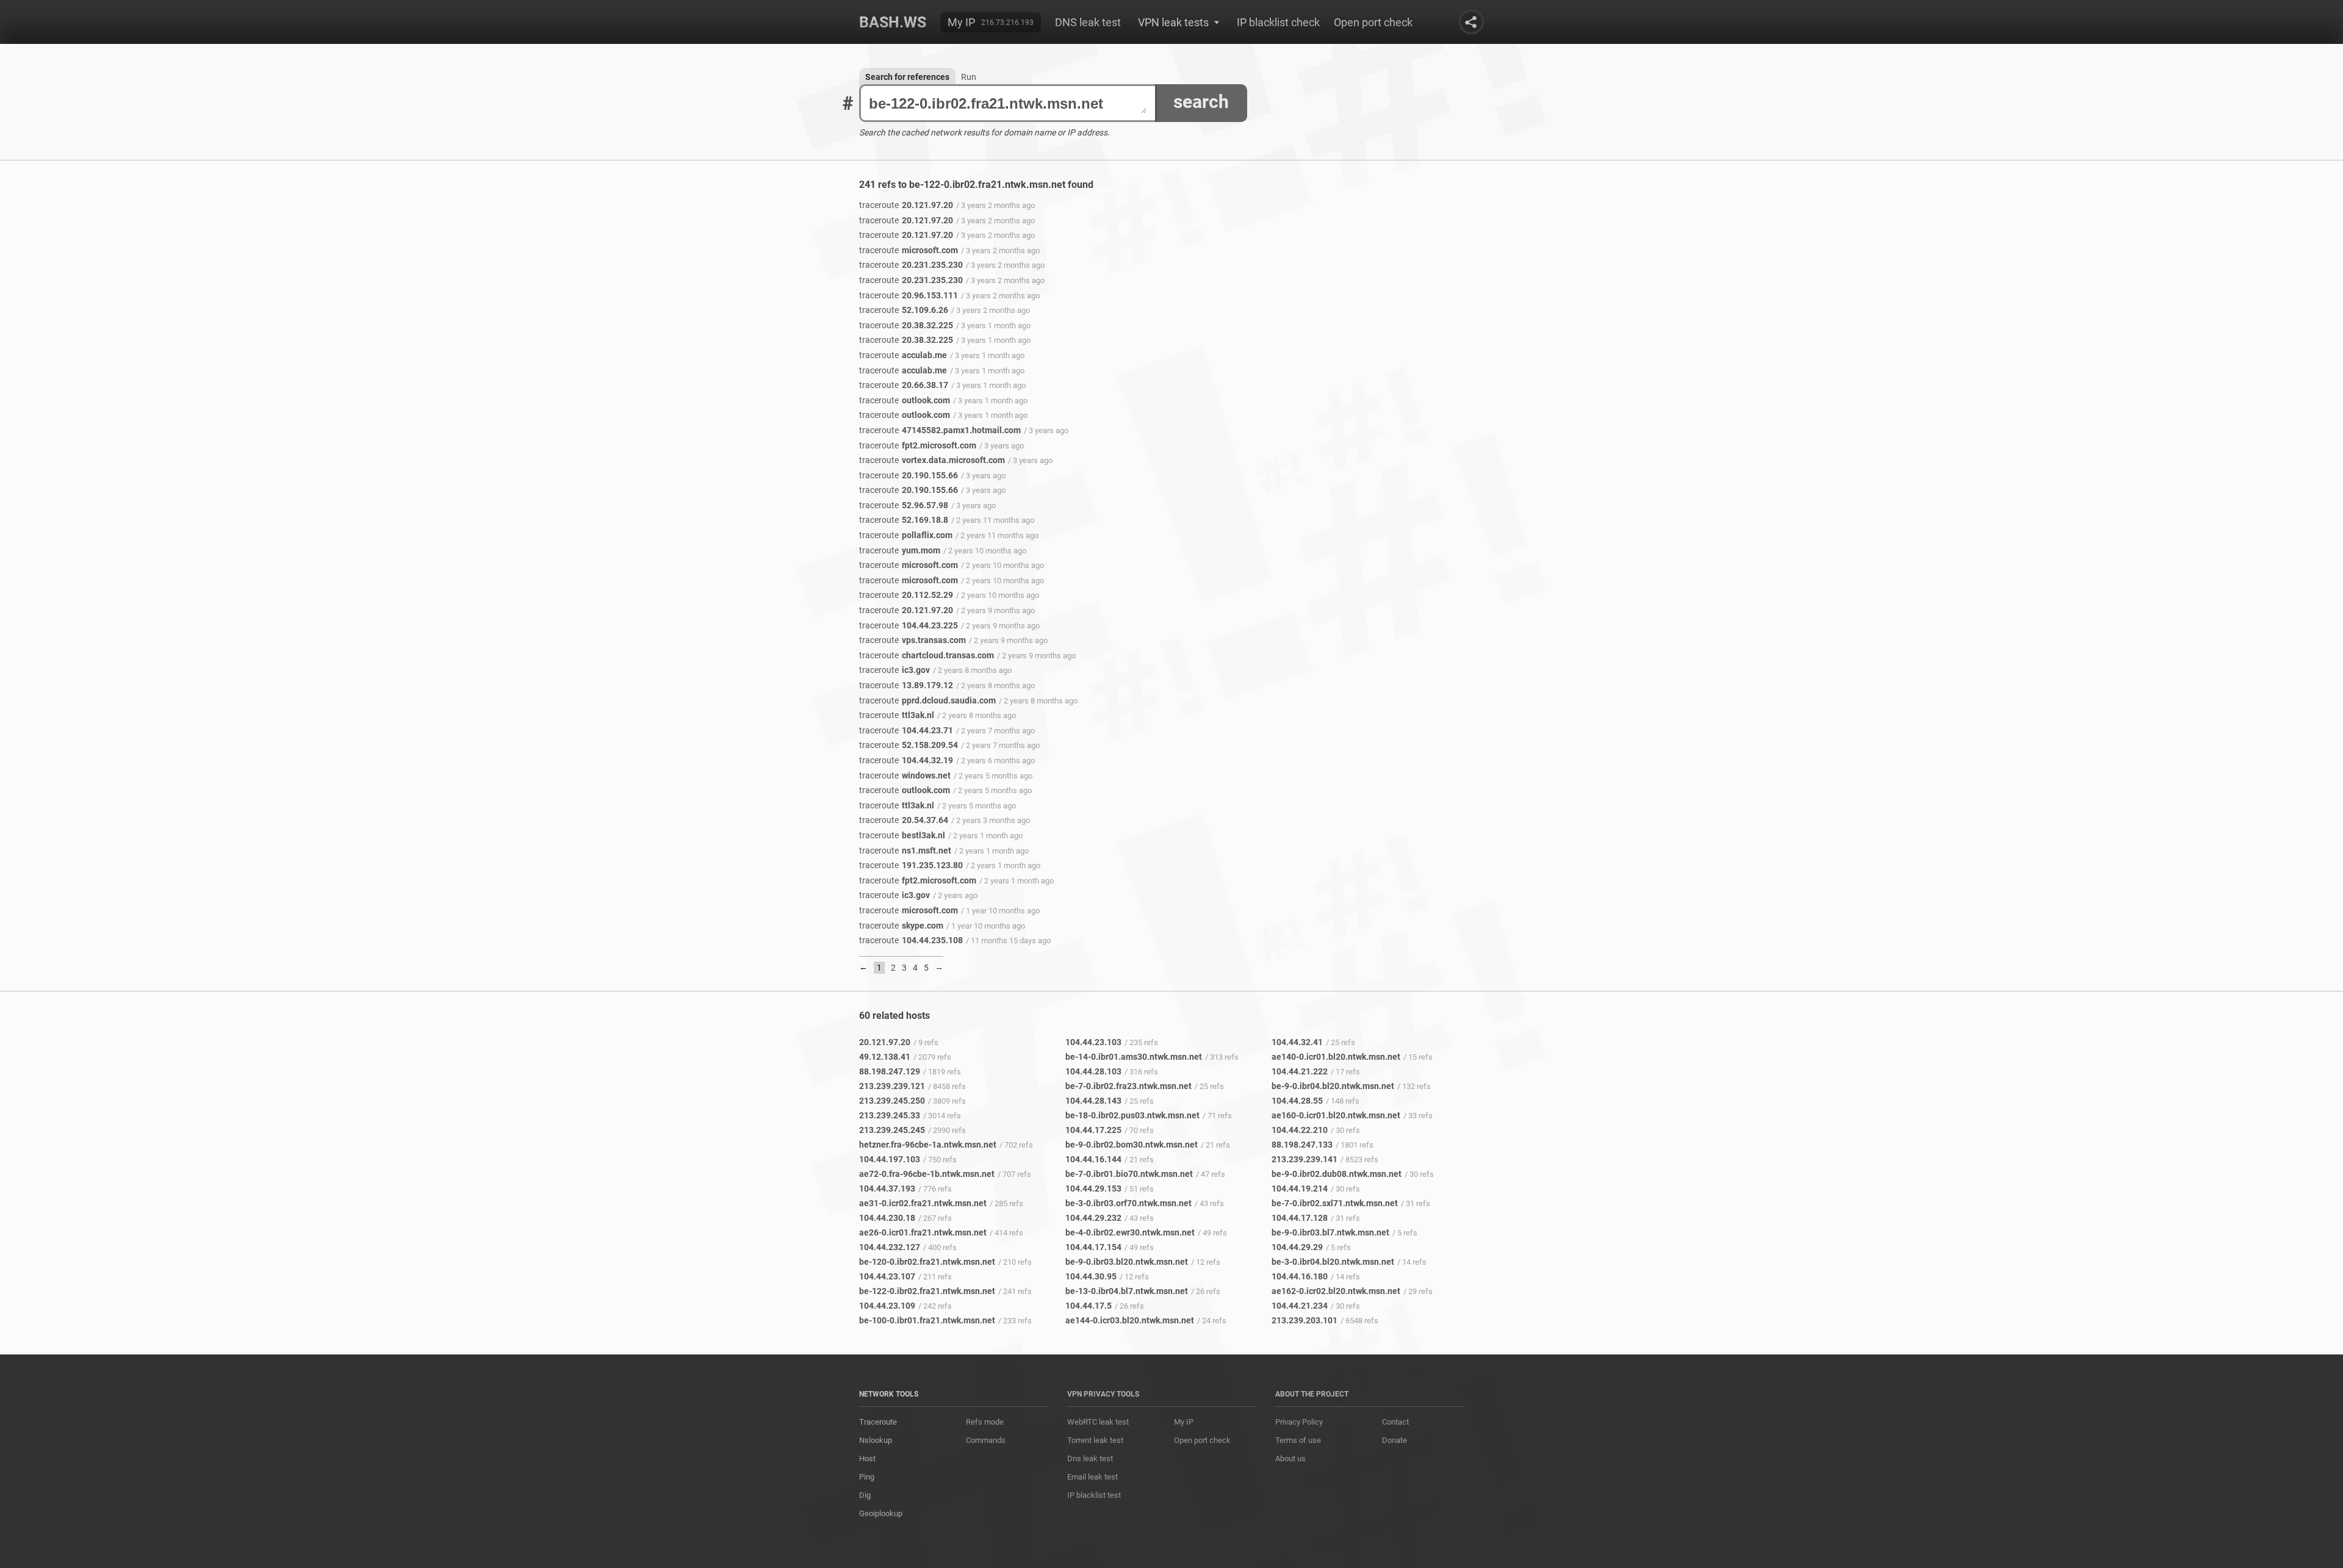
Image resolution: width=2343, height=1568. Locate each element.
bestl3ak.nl (902, 835)
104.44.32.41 (1297, 1042)
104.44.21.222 (1300, 1071)
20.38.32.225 (906, 325)
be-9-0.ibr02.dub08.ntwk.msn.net (1337, 1174)
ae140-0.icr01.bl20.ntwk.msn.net (1336, 1057)
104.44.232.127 (890, 1247)
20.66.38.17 (904, 385)
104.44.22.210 (1300, 1130)
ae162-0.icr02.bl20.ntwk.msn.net (1336, 1291)
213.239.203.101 (1305, 1320)
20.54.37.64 (904, 820)
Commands (986, 1440)
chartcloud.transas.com (927, 655)
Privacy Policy (1299, 1422)
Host (867, 1458)
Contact (1395, 1422)
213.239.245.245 (892, 1130)
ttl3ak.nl (897, 715)
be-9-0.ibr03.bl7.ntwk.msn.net (1330, 1232)
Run (969, 77)
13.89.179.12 (906, 685)
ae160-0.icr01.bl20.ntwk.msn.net (1336, 1115)
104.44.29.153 (1093, 1189)
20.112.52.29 (906, 595)
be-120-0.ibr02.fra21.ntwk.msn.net (927, 1262)
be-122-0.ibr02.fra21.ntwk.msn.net (927, 1291)
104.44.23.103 (1093, 1042)
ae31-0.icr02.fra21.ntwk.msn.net (923, 1203)
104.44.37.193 (887, 1189)
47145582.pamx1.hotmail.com (940, 430)
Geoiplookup (881, 1513)
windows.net (905, 775)
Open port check (1373, 22)
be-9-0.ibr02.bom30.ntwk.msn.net (1132, 1145)
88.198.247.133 (1302, 1145)
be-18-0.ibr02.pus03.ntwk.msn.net (1132, 1115)
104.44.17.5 (1089, 1306)
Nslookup (876, 1440)
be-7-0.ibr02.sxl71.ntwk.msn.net (1335, 1203)
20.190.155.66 (909, 475)
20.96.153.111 (909, 295)
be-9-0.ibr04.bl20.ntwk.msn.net (1333, 1086)
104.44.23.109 (887, 1306)
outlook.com (905, 400)
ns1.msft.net (905, 851)
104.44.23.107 (887, 1276)
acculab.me (903, 355)
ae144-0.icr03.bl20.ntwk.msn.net (1130, 1320)
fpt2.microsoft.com (918, 445)
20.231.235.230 (911, 265)
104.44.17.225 (1093, 1130)
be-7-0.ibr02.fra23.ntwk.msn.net (1128, 1086)
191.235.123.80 (911, 865)
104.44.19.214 (1300, 1189)
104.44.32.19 (906, 760)
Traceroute (878, 1422)
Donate (1395, 1440)
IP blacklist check (1278, 22)
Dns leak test (1090, 1458)
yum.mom (900, 550)
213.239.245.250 (892, 1101)
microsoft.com (909, 250)
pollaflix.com (906, 535)
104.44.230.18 (887, 1218)
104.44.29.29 (1297, 1247)
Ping (867, 1477)
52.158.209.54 (909, 745)
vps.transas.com (912, 640)
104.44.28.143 (1093, 1101)
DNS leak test (1088, 22)
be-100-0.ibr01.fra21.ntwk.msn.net (927, 1320)
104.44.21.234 (1300, 1306)
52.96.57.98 (904, 505)
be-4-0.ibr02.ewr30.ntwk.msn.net (1130, 1232)
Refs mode (985, 1422)
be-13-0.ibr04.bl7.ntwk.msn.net (1127, 1291)
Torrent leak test (1095, 1440)
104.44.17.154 (1093, 1247)
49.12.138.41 (885, 1057)
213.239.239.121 (892, 1086)
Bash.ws (893, 22)
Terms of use (1298, 1440)
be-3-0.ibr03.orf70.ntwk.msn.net (1128, 1203)
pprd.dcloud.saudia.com (927, 700)
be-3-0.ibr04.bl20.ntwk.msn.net (1333, 1262)
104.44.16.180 (1300, 1276)
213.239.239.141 (1305, 1159)
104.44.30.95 (1091, 1276)
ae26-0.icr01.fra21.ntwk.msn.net (923, 1232)
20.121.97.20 (906, 205)
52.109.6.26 (904, 310)
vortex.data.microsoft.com (932, 460)
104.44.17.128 (1300, 1218)
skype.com (901, 926)
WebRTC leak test (1098, 1422)
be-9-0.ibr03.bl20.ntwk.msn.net (1127, 1262)
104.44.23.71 (906, 730)
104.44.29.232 (1093, 1218)
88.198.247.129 (890, 1071)
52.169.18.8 (904, 520)
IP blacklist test (1094, 1495)
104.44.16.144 (1093, 1159)
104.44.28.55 (1297, 1101)
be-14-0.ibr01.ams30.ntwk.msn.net (1134, 1057)
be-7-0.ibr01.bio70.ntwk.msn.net (1129, 1174)
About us (1290, 1458)
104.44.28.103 (1093, 1071)
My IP (961, 22)
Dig (865, 1495)
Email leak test (1092, 1477)
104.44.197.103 (890, 1159)
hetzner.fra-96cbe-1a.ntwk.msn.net (928, 1145)
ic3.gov (894, 670)
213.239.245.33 (890, 1115)
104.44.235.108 (911, 940)
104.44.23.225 (909, 625)
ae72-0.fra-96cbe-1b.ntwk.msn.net (927, 1174)
